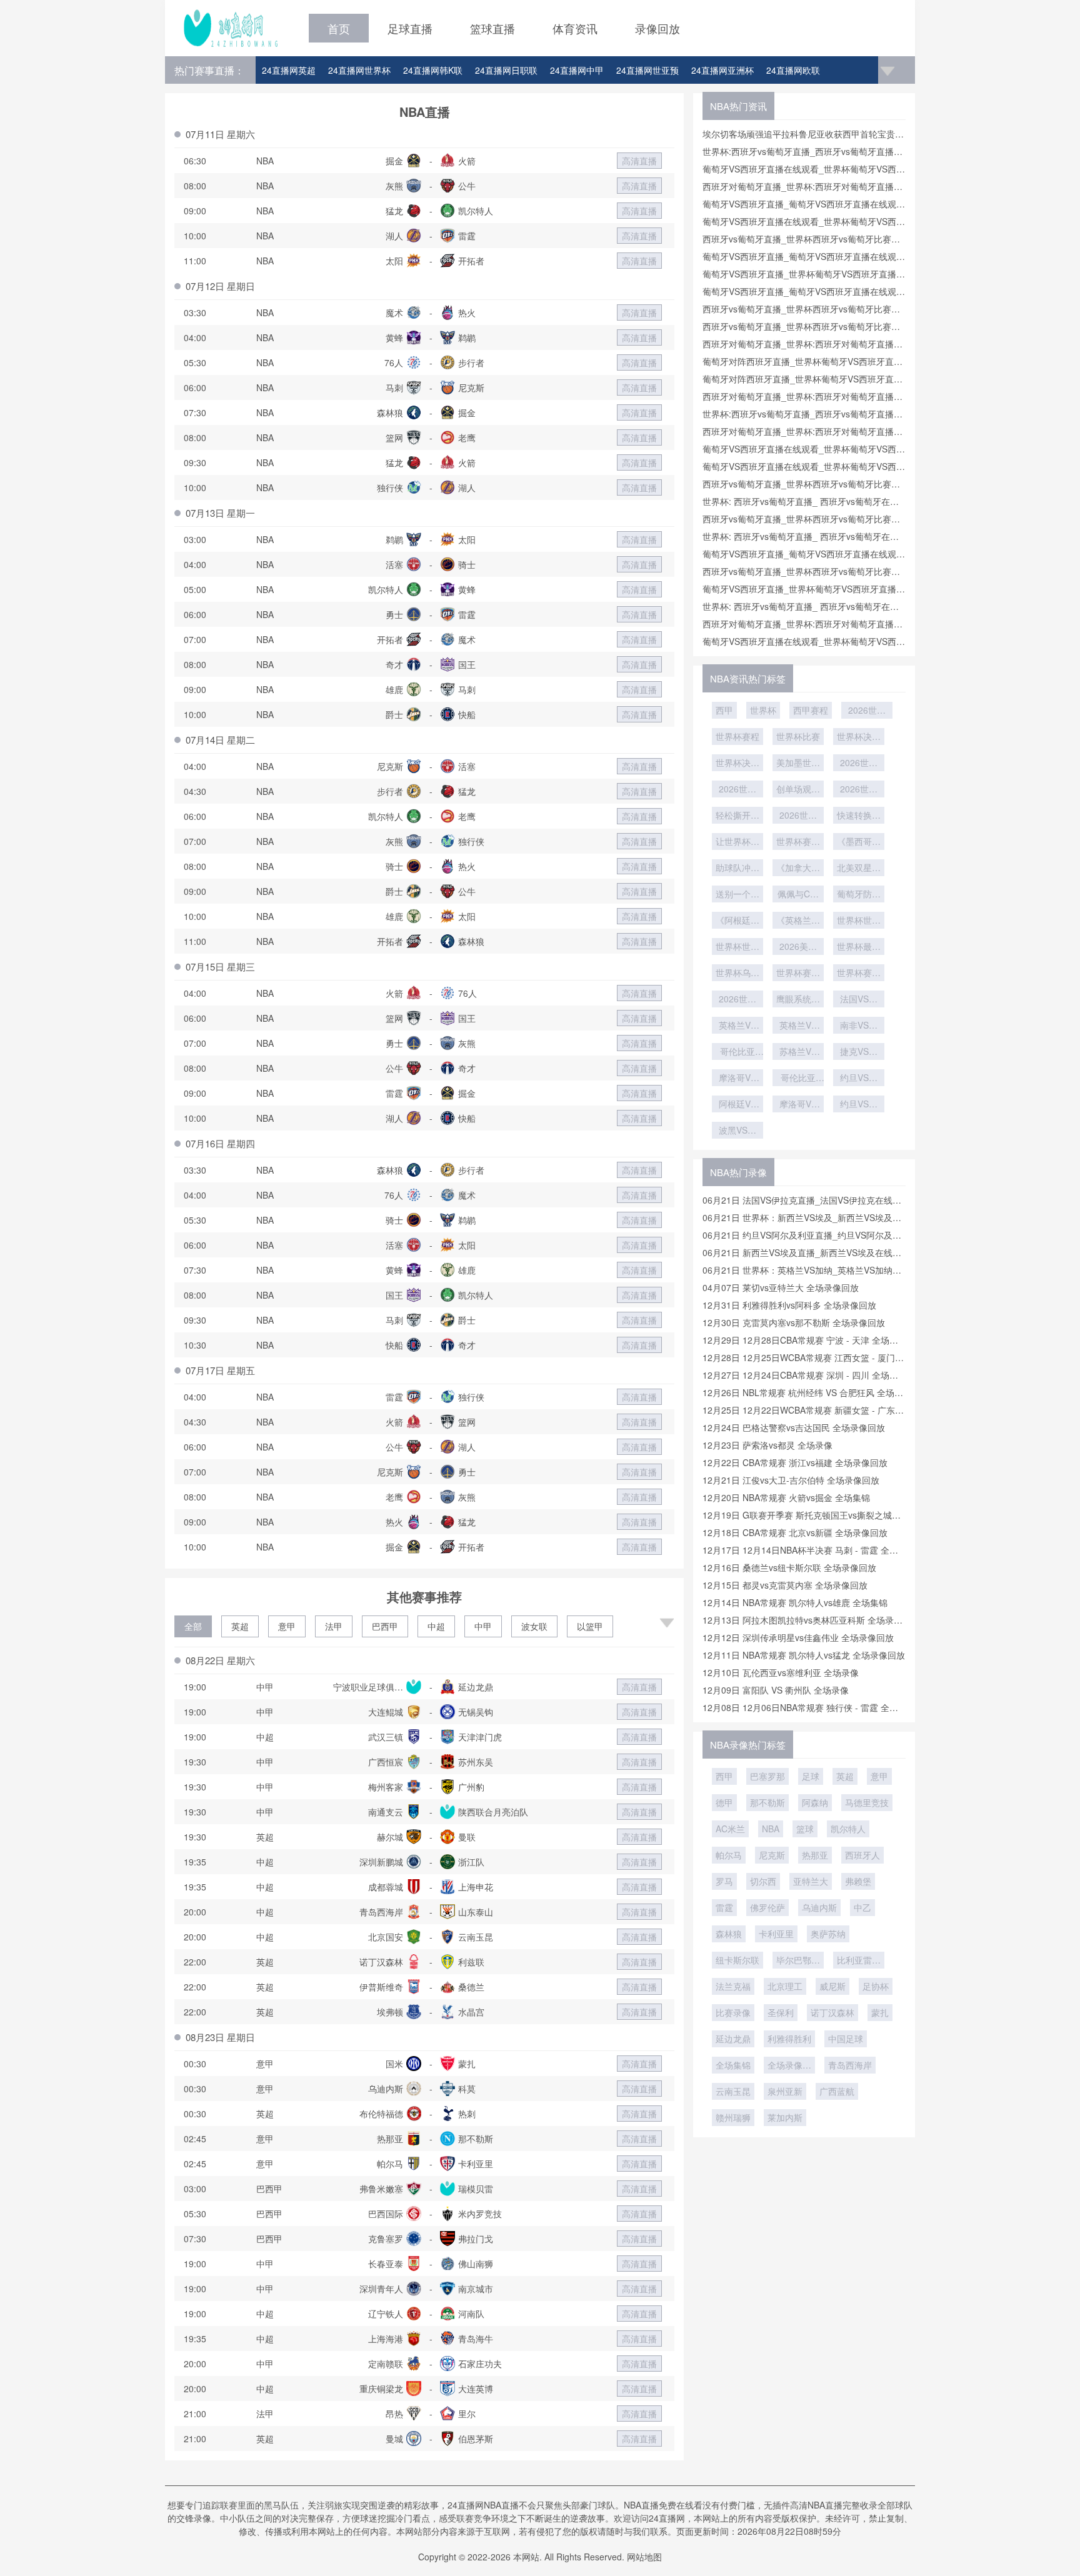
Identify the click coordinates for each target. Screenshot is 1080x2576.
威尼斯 (832, 1986)
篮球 (805, 1829)
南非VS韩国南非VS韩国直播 (859, 1026)
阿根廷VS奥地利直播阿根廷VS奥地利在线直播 (737, 1105)
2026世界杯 (867, 711)
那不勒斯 (767, 1802)
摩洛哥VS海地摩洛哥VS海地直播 (737, 1079)
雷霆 (724, 1907)
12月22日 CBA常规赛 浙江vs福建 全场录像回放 (795, 1462)
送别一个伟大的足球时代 (737, 895)
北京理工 (785, 1986)
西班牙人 (862, 1855)
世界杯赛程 (737, 736)
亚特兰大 (811, 1881)
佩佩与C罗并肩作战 (798, 895)
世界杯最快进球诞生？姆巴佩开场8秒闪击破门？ (859, 947)
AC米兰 (730, 1829)
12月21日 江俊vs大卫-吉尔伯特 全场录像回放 (791, 1480)
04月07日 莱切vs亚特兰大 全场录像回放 (781, 1287)
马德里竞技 (867, 1802)
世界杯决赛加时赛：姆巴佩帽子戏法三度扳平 (859, 737)
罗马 (724, 1881)
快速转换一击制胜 (859, 816)
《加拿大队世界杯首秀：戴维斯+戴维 (798, 869)
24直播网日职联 (506, 70)
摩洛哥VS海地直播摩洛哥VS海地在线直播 (798, 1105)
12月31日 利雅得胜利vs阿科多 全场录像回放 (789, 1305)
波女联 (534, 1626)
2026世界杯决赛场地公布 (737, 790)
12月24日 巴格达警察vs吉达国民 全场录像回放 (794, 1427)
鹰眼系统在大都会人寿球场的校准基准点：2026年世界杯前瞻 (798, 1000)
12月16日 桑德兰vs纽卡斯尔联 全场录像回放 (789, 1567)
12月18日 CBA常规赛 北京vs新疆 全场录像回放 (795, 1532)
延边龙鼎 (733, 2039)
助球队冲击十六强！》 (737, 869)
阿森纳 (815, 1802)
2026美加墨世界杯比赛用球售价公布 (798, 947)
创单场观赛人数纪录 (798, 790)
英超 (240, 1626)
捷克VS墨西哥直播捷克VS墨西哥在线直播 (859, 1052)
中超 (436, 1626)
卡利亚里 (776, 1934)
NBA (771, 1829)
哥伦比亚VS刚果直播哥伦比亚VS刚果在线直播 (737, 1052)
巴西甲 (385, 1626)
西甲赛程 (811, 710)
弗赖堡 (858, 1881)
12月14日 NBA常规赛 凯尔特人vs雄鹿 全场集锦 (795, 1602)
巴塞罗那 (767, 1776)
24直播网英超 (289, 70)
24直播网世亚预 (647, 70)
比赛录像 (733, 2012)
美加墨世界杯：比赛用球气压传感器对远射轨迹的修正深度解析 (798, 764)
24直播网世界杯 (359, 70)
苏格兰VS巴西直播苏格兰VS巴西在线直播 (798, 1052)
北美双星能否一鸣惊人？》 (859, 869)
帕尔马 (729, 1855)
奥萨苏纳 (828, 1934)
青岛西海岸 (850, 2065)
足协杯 (876, 1986)
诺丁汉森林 (832, 2012)
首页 (339, 28)
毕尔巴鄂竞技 (798, 1961)
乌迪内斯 (819, 1907)
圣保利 (781, 2012)
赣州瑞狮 (733, 2117)
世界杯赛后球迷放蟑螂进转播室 (859, 974)
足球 (811, 1776)
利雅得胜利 (789, 2039)
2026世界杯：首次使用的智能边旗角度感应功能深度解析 (859, 764)
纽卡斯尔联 (737, 1960)
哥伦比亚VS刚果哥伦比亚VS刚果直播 (798, 1079)
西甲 (724, 710)
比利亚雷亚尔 (859, 1961)
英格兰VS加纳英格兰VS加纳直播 (737, 1026)
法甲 (334, 1626)
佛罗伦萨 (767, 1907)
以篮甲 (590, 1626)
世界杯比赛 (798, 736)
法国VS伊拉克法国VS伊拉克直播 (859, 1000)
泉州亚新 (785, 2091)
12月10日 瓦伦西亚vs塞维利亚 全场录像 (781, 1672)
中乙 (862, 1907)
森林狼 (729, 1934)
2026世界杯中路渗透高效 (859, 790)
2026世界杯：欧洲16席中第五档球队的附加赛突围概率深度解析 (737, 1000)
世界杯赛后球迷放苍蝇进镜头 (798, 974)
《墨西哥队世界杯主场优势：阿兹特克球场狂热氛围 (859, 842)
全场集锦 (733, 2065)
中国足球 (846, 2039)
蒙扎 (880, 2012)
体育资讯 (575, 28)
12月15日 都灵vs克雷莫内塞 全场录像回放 (785, 1585)
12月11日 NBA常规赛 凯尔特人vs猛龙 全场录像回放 (804, 1655)
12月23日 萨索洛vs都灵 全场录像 (767, 1445)
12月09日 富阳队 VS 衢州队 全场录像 (776, 1690)
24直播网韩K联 (433, 70)
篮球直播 (492, 28)
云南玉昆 (733, 2091)
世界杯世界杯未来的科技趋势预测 (859, 921)
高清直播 (639, 161)
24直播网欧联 (793, 70)
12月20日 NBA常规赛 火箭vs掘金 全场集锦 (786, 1497)
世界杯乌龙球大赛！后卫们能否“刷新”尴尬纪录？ (737, 974)
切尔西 (763, 1881)
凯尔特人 (848, 1829)
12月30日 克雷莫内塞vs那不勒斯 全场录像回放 (794, 1322)
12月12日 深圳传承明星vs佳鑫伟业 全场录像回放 (798, 1637)
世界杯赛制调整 (798, 842)
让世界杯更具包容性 (737, 842)
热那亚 (815, 1855)
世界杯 (763, 710)
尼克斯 (772, 1855)
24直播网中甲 (577, 70)
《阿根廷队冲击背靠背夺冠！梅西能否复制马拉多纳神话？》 (737, 921)
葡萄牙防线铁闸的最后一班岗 (859, 895)
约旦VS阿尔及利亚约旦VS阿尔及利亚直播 (859, 1105)
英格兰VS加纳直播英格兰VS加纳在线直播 (798, 1026)
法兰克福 (733, 1986)
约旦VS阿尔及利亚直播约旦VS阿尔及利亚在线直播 (859, 1079)
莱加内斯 (785, 2117)
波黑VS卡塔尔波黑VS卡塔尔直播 (737, 1131)
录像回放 (657, 28)
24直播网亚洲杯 (722, 70)
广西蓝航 (837, 2091)
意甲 (287, 1626)
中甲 (483, 1626)
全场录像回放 (789, 2066)
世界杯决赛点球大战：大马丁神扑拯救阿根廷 (737, 764)
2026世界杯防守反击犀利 (798, 816)
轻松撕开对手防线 (737, 816)
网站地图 (644, 2557)
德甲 (724, 1802)
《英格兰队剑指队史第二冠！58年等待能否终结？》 (798, 921)
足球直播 (410, 28)
